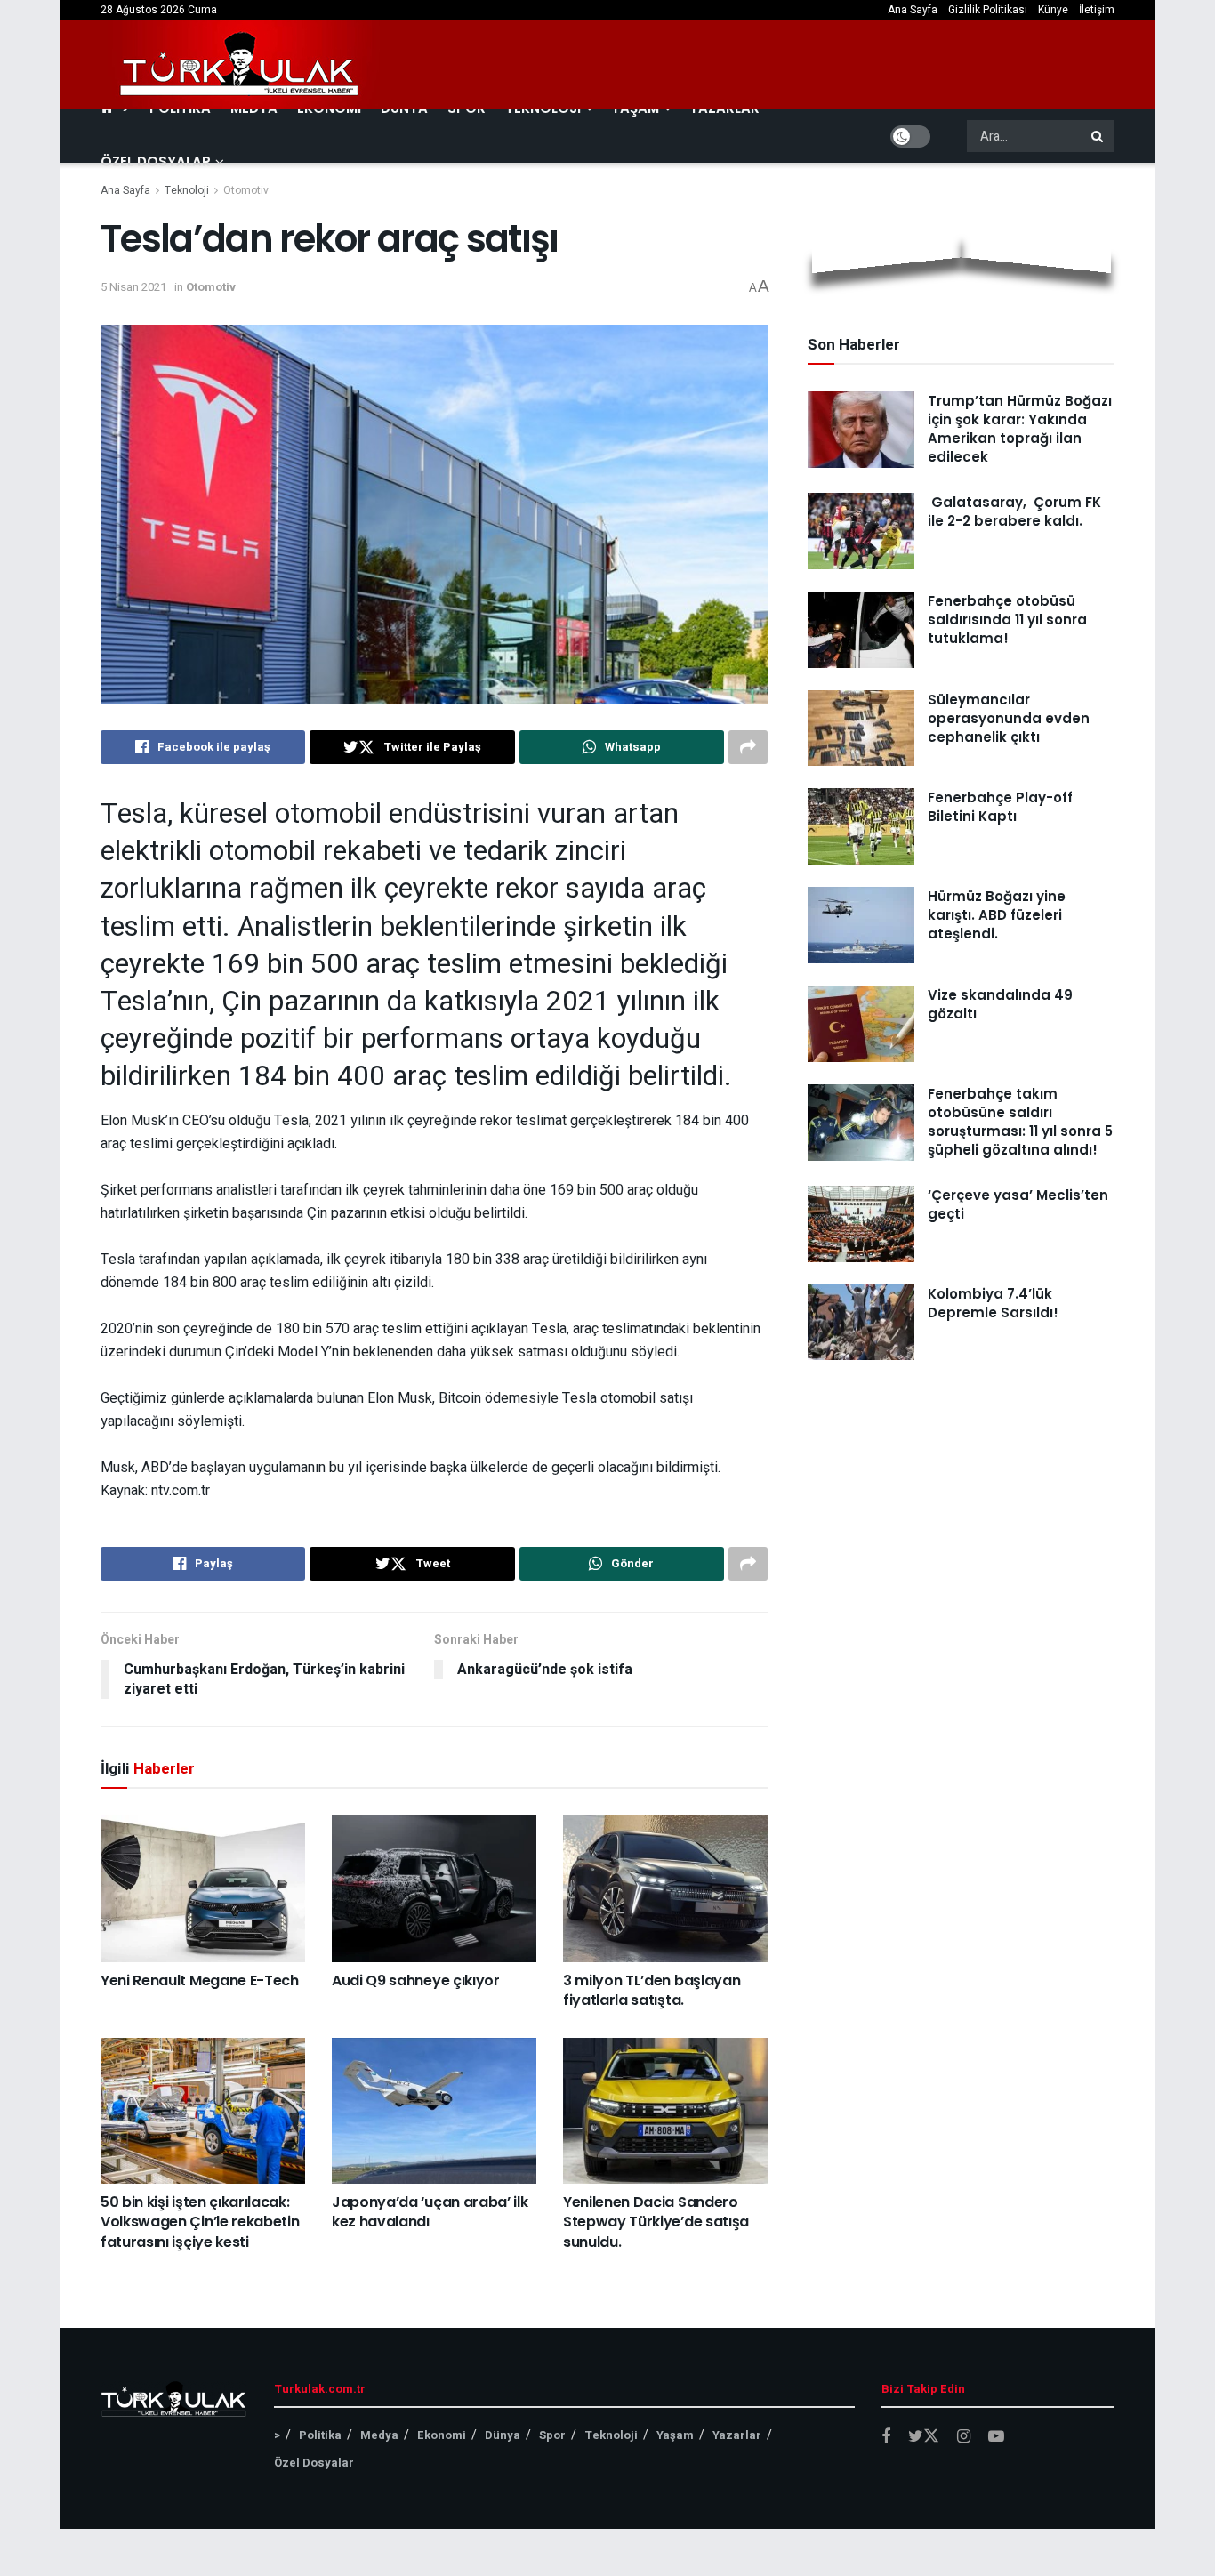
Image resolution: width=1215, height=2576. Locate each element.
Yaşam (675, 2435)
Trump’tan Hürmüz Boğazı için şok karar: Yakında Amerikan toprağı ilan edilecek (1020, 429)
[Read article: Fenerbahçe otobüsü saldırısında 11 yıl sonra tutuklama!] (861, 630)
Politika (320, 2435)
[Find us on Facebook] (886, 2437)
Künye (1053, 10)
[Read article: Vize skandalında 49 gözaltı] (861, 1024)
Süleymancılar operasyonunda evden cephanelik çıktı (1009, 718)
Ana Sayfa (913, 10)
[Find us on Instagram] (964, 2437)
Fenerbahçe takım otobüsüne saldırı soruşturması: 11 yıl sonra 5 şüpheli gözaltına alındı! (1020, 1122)
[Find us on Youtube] (996, 2437)
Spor (552, 2435)
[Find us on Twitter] (924, 2437)
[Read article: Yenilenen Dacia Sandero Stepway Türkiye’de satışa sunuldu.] (665, 2111)
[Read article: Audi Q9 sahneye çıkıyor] (434, 1888)
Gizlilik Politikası (988, 10)
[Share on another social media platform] (748, 747)
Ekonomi (442, 2435)
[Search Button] (1098, 136)
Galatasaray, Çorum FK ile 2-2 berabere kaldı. (1014, 511)
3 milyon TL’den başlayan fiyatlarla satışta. (652, 1990)
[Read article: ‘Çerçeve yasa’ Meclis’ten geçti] (861, 1224)
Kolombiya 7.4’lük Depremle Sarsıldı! (993, 1303)
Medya (379, 2435)
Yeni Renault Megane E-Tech (200, 1980)
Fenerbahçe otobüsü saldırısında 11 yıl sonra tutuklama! (1007, 620)
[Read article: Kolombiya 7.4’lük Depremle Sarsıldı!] (861, 1323)
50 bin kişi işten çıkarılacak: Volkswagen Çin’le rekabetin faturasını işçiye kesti (200, 2222)
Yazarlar (737, 2435)
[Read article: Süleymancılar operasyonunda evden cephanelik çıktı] (861, 729)
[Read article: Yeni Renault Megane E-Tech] (203, 1888)
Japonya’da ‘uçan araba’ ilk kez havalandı (430, 2212)
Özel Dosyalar (156, 161)
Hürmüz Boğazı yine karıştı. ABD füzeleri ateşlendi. (997, 915)
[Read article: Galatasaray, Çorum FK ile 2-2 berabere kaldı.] (861, 531)
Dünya (503, 2435)
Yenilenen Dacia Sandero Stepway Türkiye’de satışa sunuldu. (656, 2222)
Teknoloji (187, 190)
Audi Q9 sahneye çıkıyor (416, 1980)
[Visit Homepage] (240, 65)
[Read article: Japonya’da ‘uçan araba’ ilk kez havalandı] (434, 2111)
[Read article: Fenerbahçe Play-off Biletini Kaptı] (861, 826)
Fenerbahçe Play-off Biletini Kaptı (1000, 807)
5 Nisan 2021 (133, 287)
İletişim (1097, 10)
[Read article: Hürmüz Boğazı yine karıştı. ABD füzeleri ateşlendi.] (861, 925)
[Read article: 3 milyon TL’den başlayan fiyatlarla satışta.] (665, 1888)
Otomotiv (246, 190)
